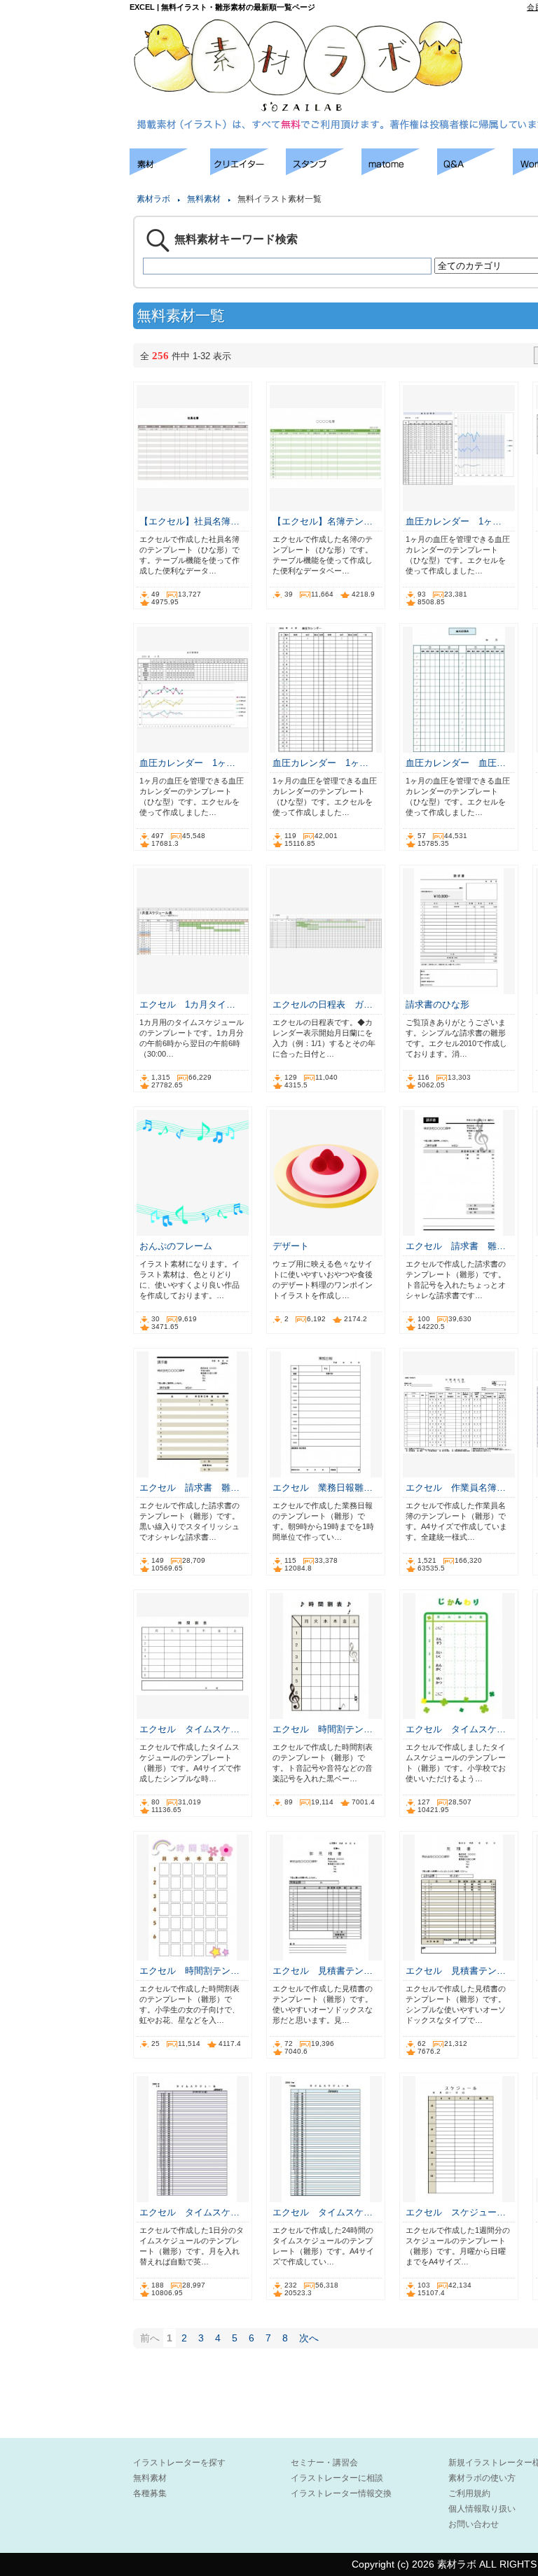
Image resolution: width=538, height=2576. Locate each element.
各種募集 (150, 2493)
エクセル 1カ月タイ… (187, 1004)
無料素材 (204, 199)
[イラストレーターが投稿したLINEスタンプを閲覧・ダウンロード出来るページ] (324, 171)
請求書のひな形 (437, 1004)
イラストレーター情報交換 (341, 2493)
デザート (295, 1246)
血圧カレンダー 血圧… (456, 763)
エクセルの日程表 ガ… (323, 1004)
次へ (309, 2338)
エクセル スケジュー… (456, 2212)
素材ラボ (153, 199)
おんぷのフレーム (176, 1246)
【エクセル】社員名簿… (189, 521)
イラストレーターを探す (179, 2463)
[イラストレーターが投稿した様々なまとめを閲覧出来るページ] (399, 171)
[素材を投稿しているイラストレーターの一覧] (248, 171)
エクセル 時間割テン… (323, 1729)
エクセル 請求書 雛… (456, 1246)
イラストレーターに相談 (337, 2478)
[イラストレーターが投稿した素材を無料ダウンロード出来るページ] (170, 171)
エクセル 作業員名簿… (456, 1488)
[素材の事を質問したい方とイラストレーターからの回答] (475, 171)
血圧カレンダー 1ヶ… (454, 521)
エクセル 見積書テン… (323, 1971)
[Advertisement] (63, 357)
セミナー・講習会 (324, 2463)
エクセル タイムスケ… (189, 1729)
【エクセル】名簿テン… (323, 521)
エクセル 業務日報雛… (323, 1488)
